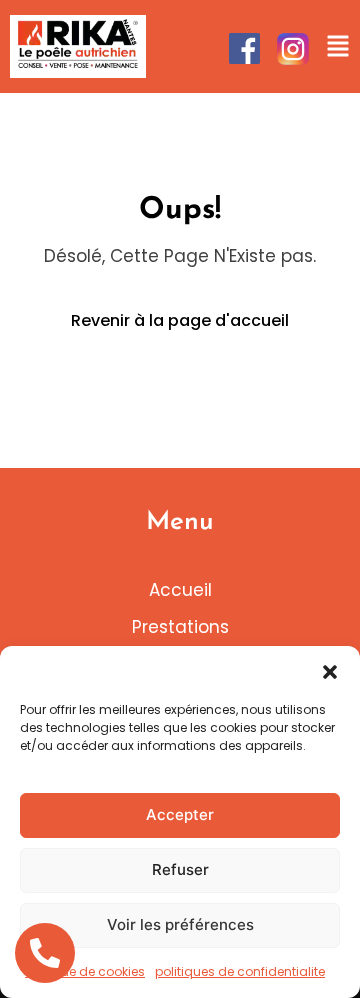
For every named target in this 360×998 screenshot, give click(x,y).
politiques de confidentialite (240, 971)
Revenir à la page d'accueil (180, 320)
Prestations (180, 627)
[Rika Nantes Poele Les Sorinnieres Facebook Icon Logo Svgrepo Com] (244, 48)
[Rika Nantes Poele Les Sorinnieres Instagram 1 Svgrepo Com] (293, 49)
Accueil (180, 590)
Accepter (180, 814)
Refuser (180, 869)
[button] (330, 671)
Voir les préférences (180, 924)
